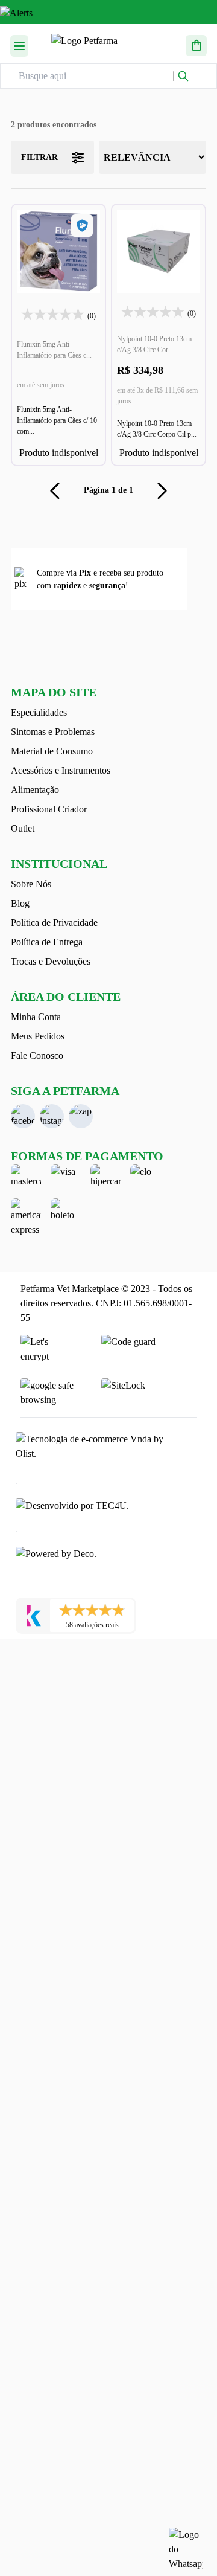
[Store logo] (107, 44)
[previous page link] (55, 490)
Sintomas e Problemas (53, 732)
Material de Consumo (52, 751)
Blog (20, 903)
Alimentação (35, 790)
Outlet (23, 828)
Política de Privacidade (54, 923)
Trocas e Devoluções (51, 961)
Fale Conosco (37, 1055)
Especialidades (39, 712)
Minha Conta (36, 1017)
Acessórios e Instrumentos (61, 770)
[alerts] (108, 15)
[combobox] (96, 76)
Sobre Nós (31, 884)
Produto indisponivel (59, 453)
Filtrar (39, 157)
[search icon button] (183, 76)
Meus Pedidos (38, 1036)
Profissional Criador (49, 809)
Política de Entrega (47, 942)
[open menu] (19, 44)
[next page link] (162, 490)
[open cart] (196, 44)
